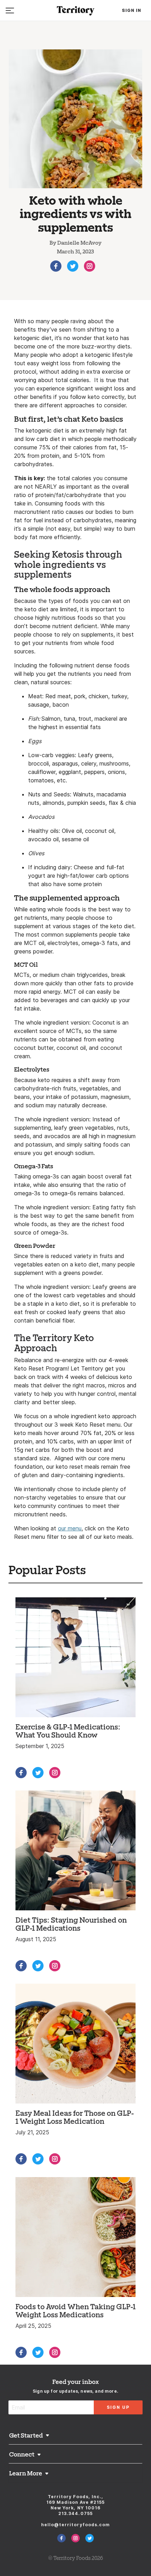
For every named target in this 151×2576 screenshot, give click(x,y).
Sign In (132, 10)
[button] (75, 2436)
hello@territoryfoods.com (75, 2525)
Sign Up (118, 2407)
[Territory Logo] (75, 11)
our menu (70, 1528)
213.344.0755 (75, 2513)
